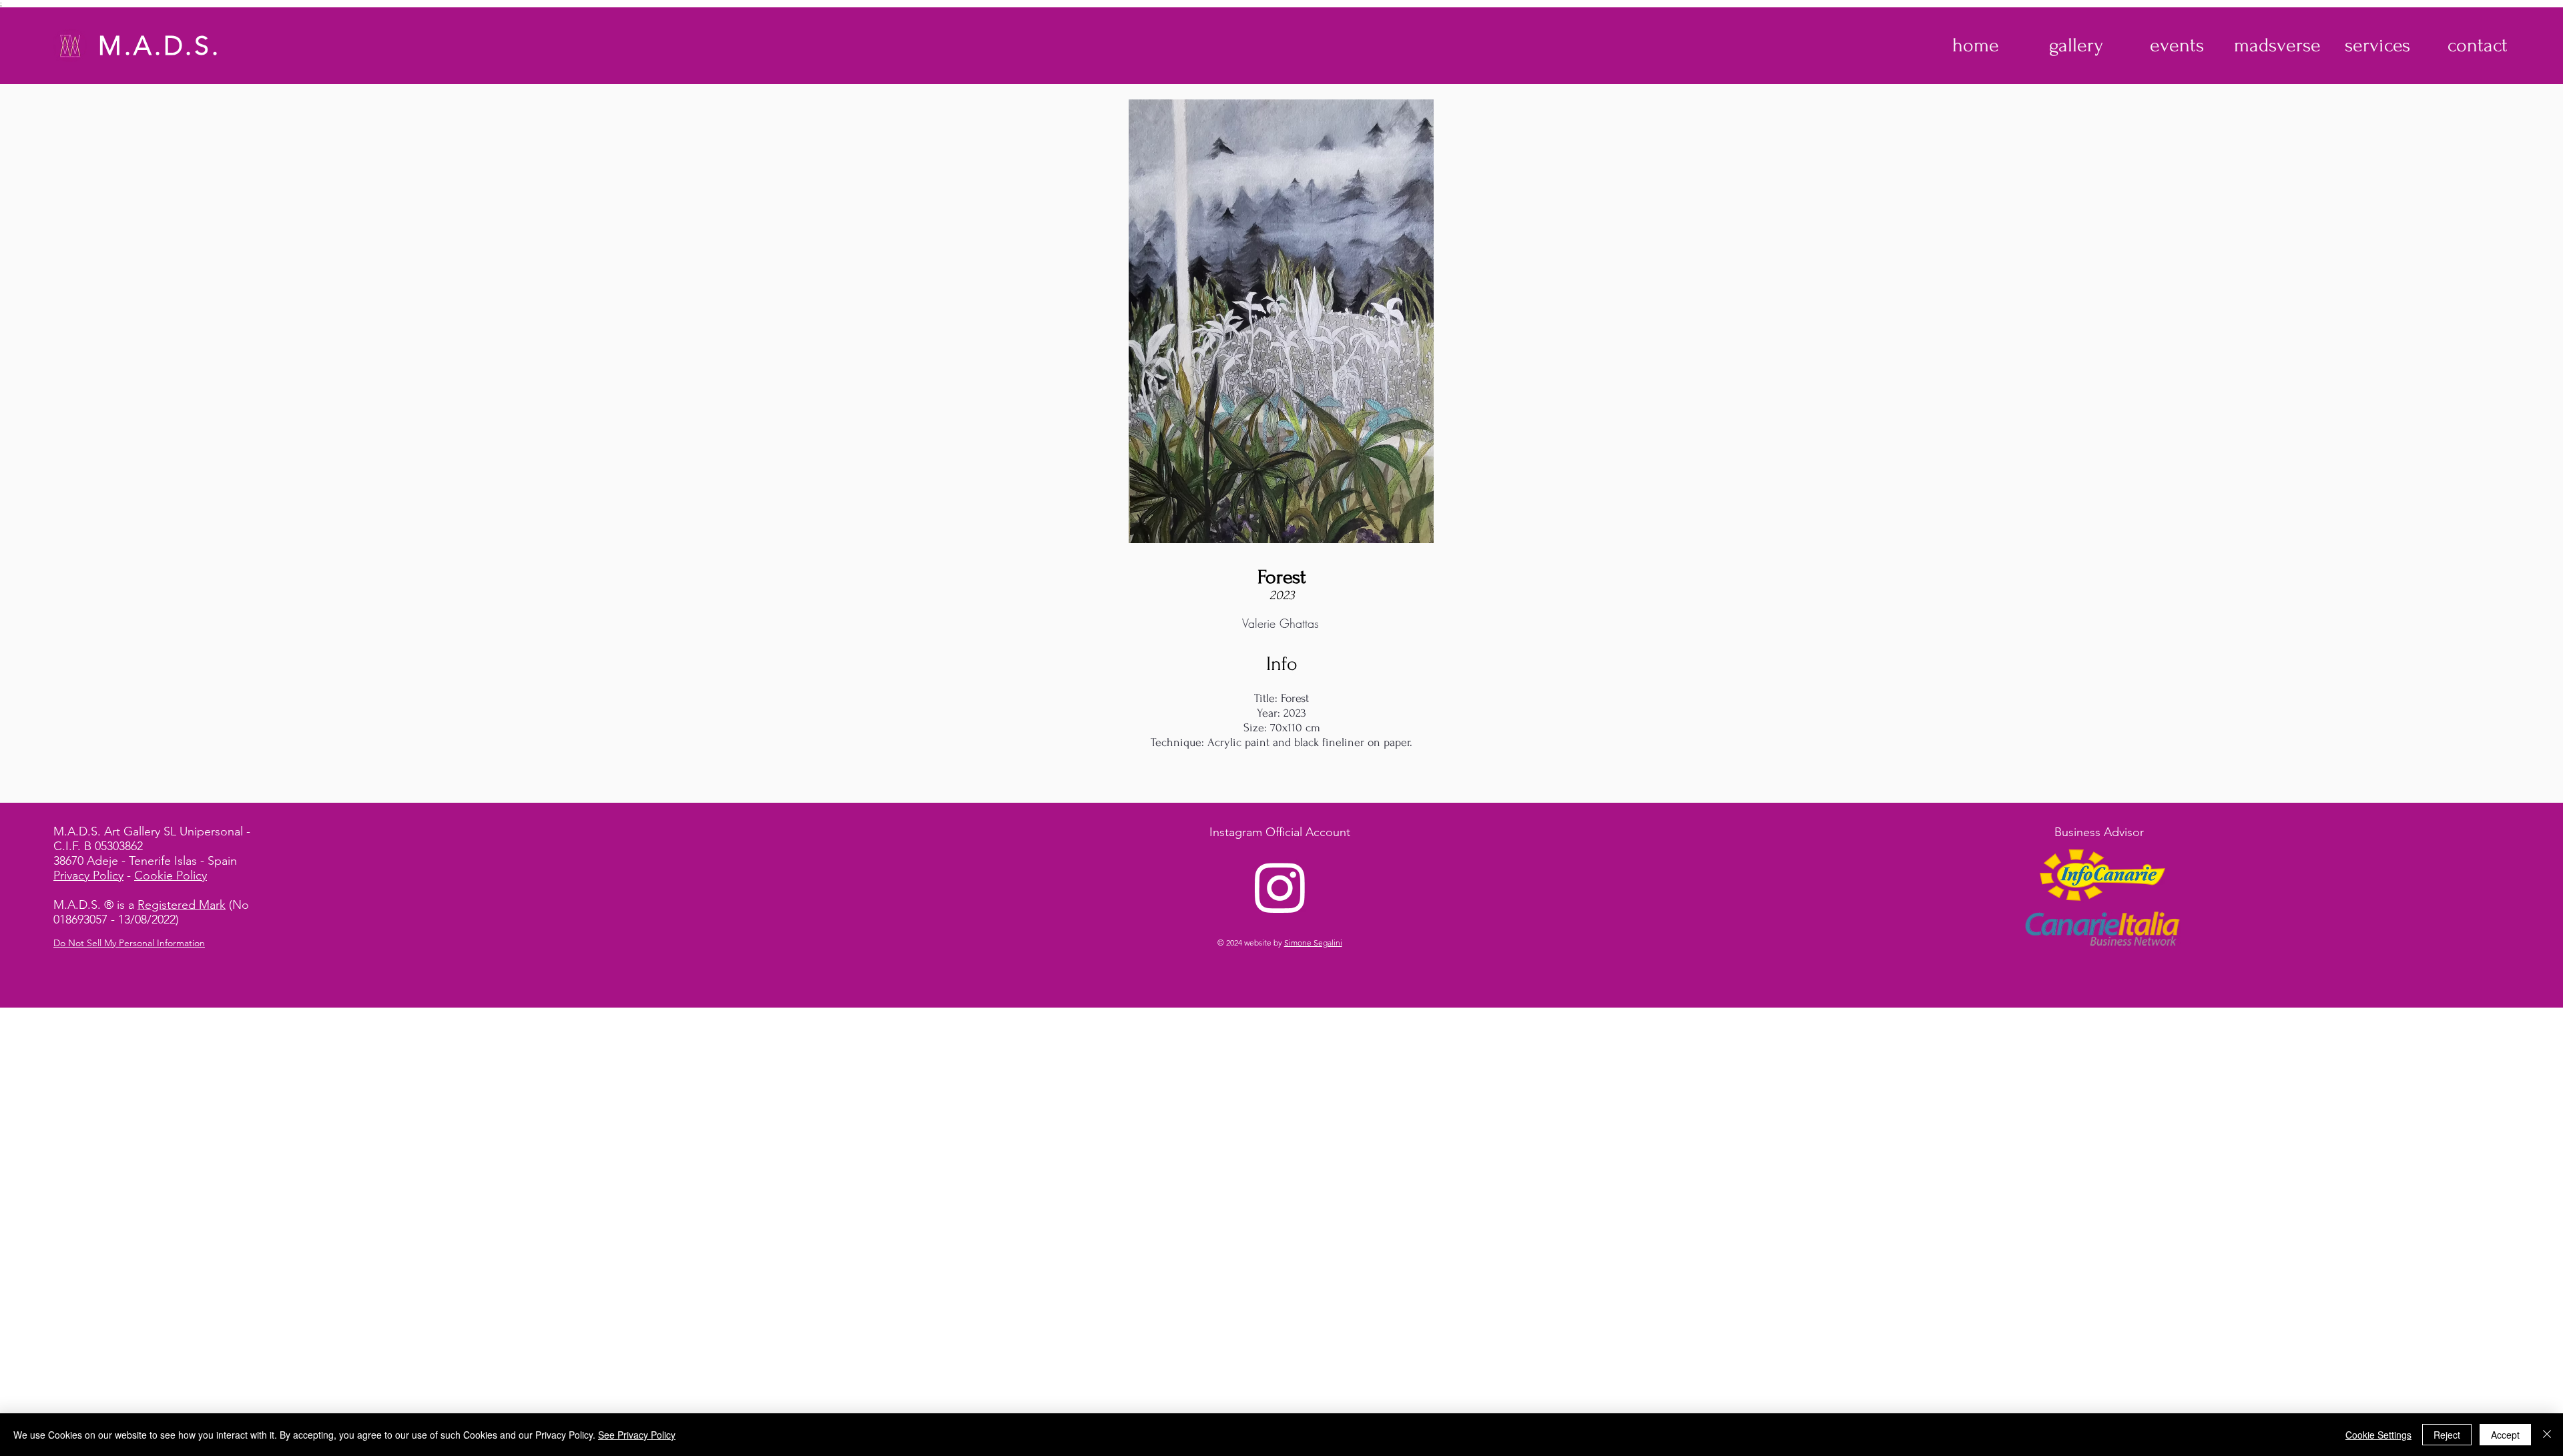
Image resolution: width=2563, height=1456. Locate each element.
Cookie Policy (171, 875)
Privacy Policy (88, 875)
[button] (2076, 45)
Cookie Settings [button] (2378, 1435)
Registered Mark (182, 905)
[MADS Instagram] (1280, 887)
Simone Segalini (1313, 943)
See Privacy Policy (637, 1435)
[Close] (2547, 1435)
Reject (2447, 1435)
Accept (2505, 1435)
